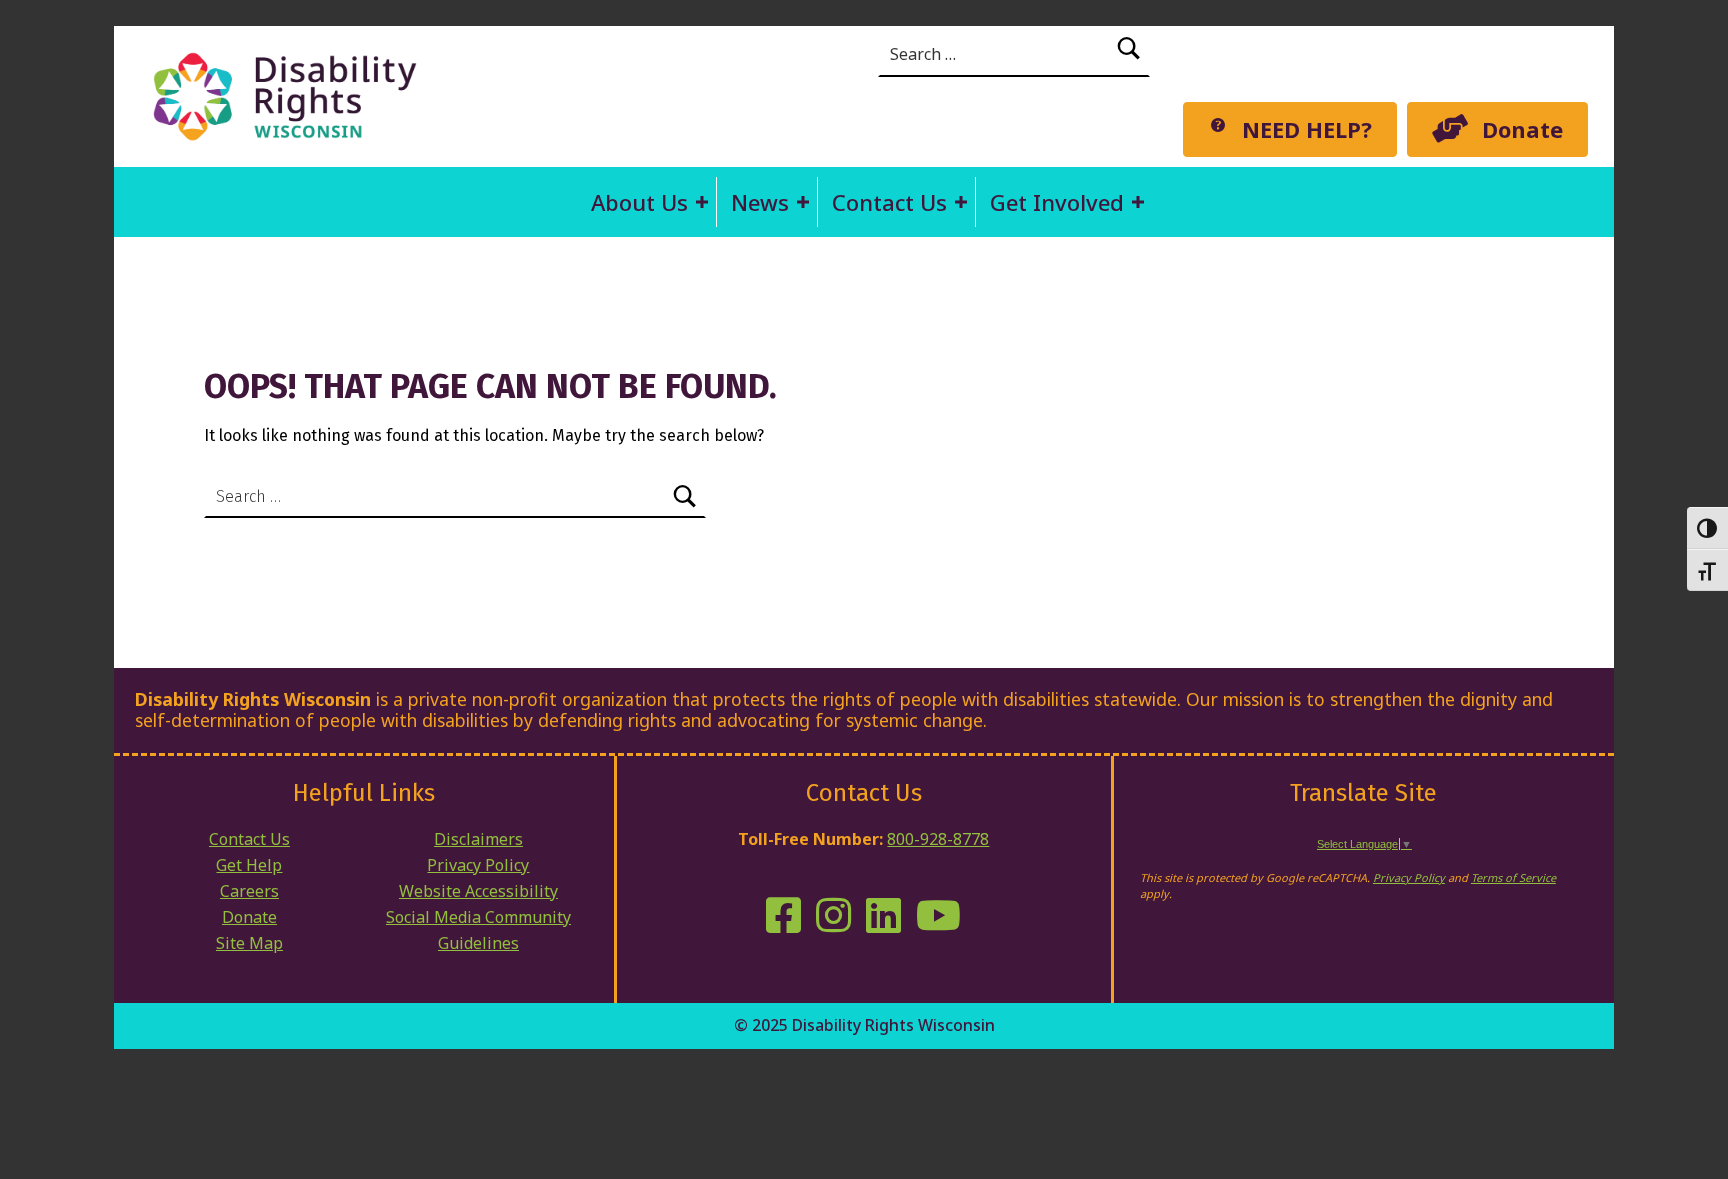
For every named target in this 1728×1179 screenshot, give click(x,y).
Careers (249, 891)
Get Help (249, 865)
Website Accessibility (478, 891)
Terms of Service (1513, 877)
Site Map (249, 943)
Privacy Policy (478, 865)
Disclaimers (478, 839)
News (760, 202)
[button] (702, 202)
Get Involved (1057, 202)
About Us (639, 202)
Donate (249, 917)
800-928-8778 (938, 839)
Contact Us (889, 202)
